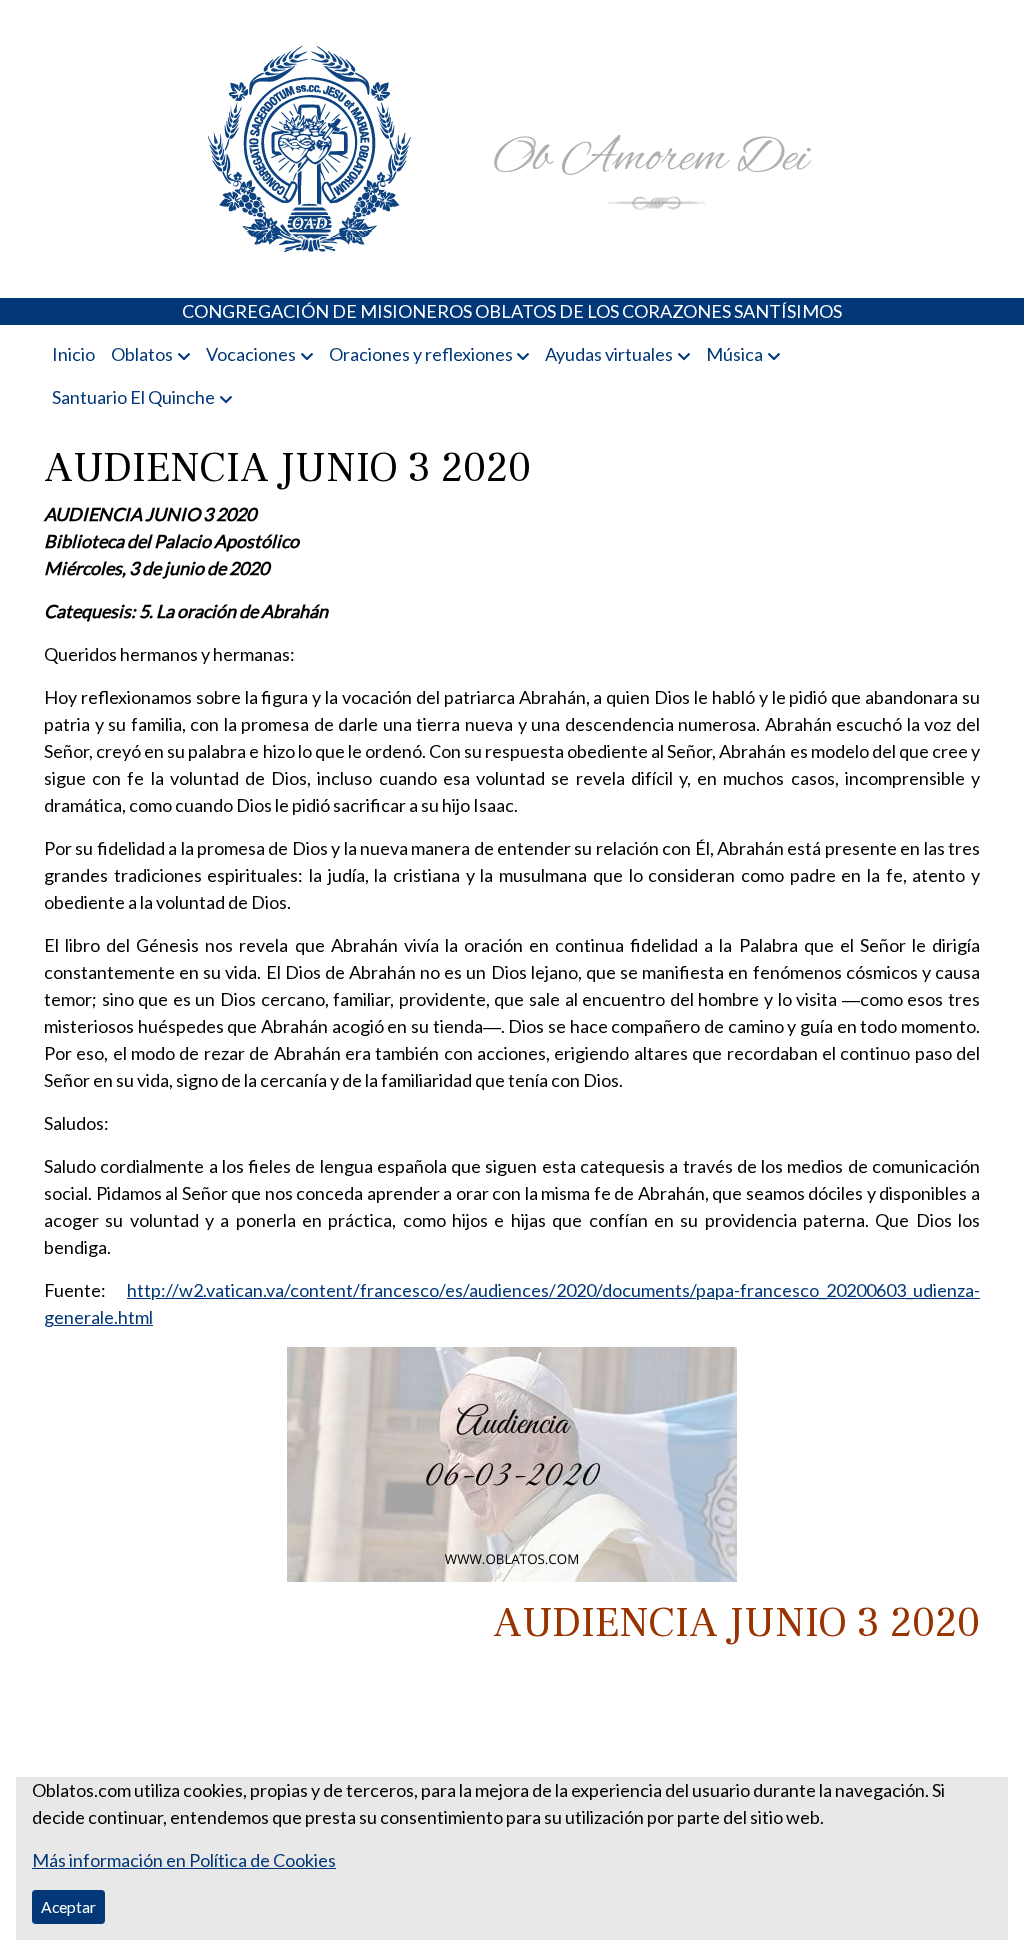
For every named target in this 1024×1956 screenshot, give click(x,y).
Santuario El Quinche (133, 397)
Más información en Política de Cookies (184, 1860)
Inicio (73, 354)
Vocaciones (251, 354)
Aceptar (68, 1906)
